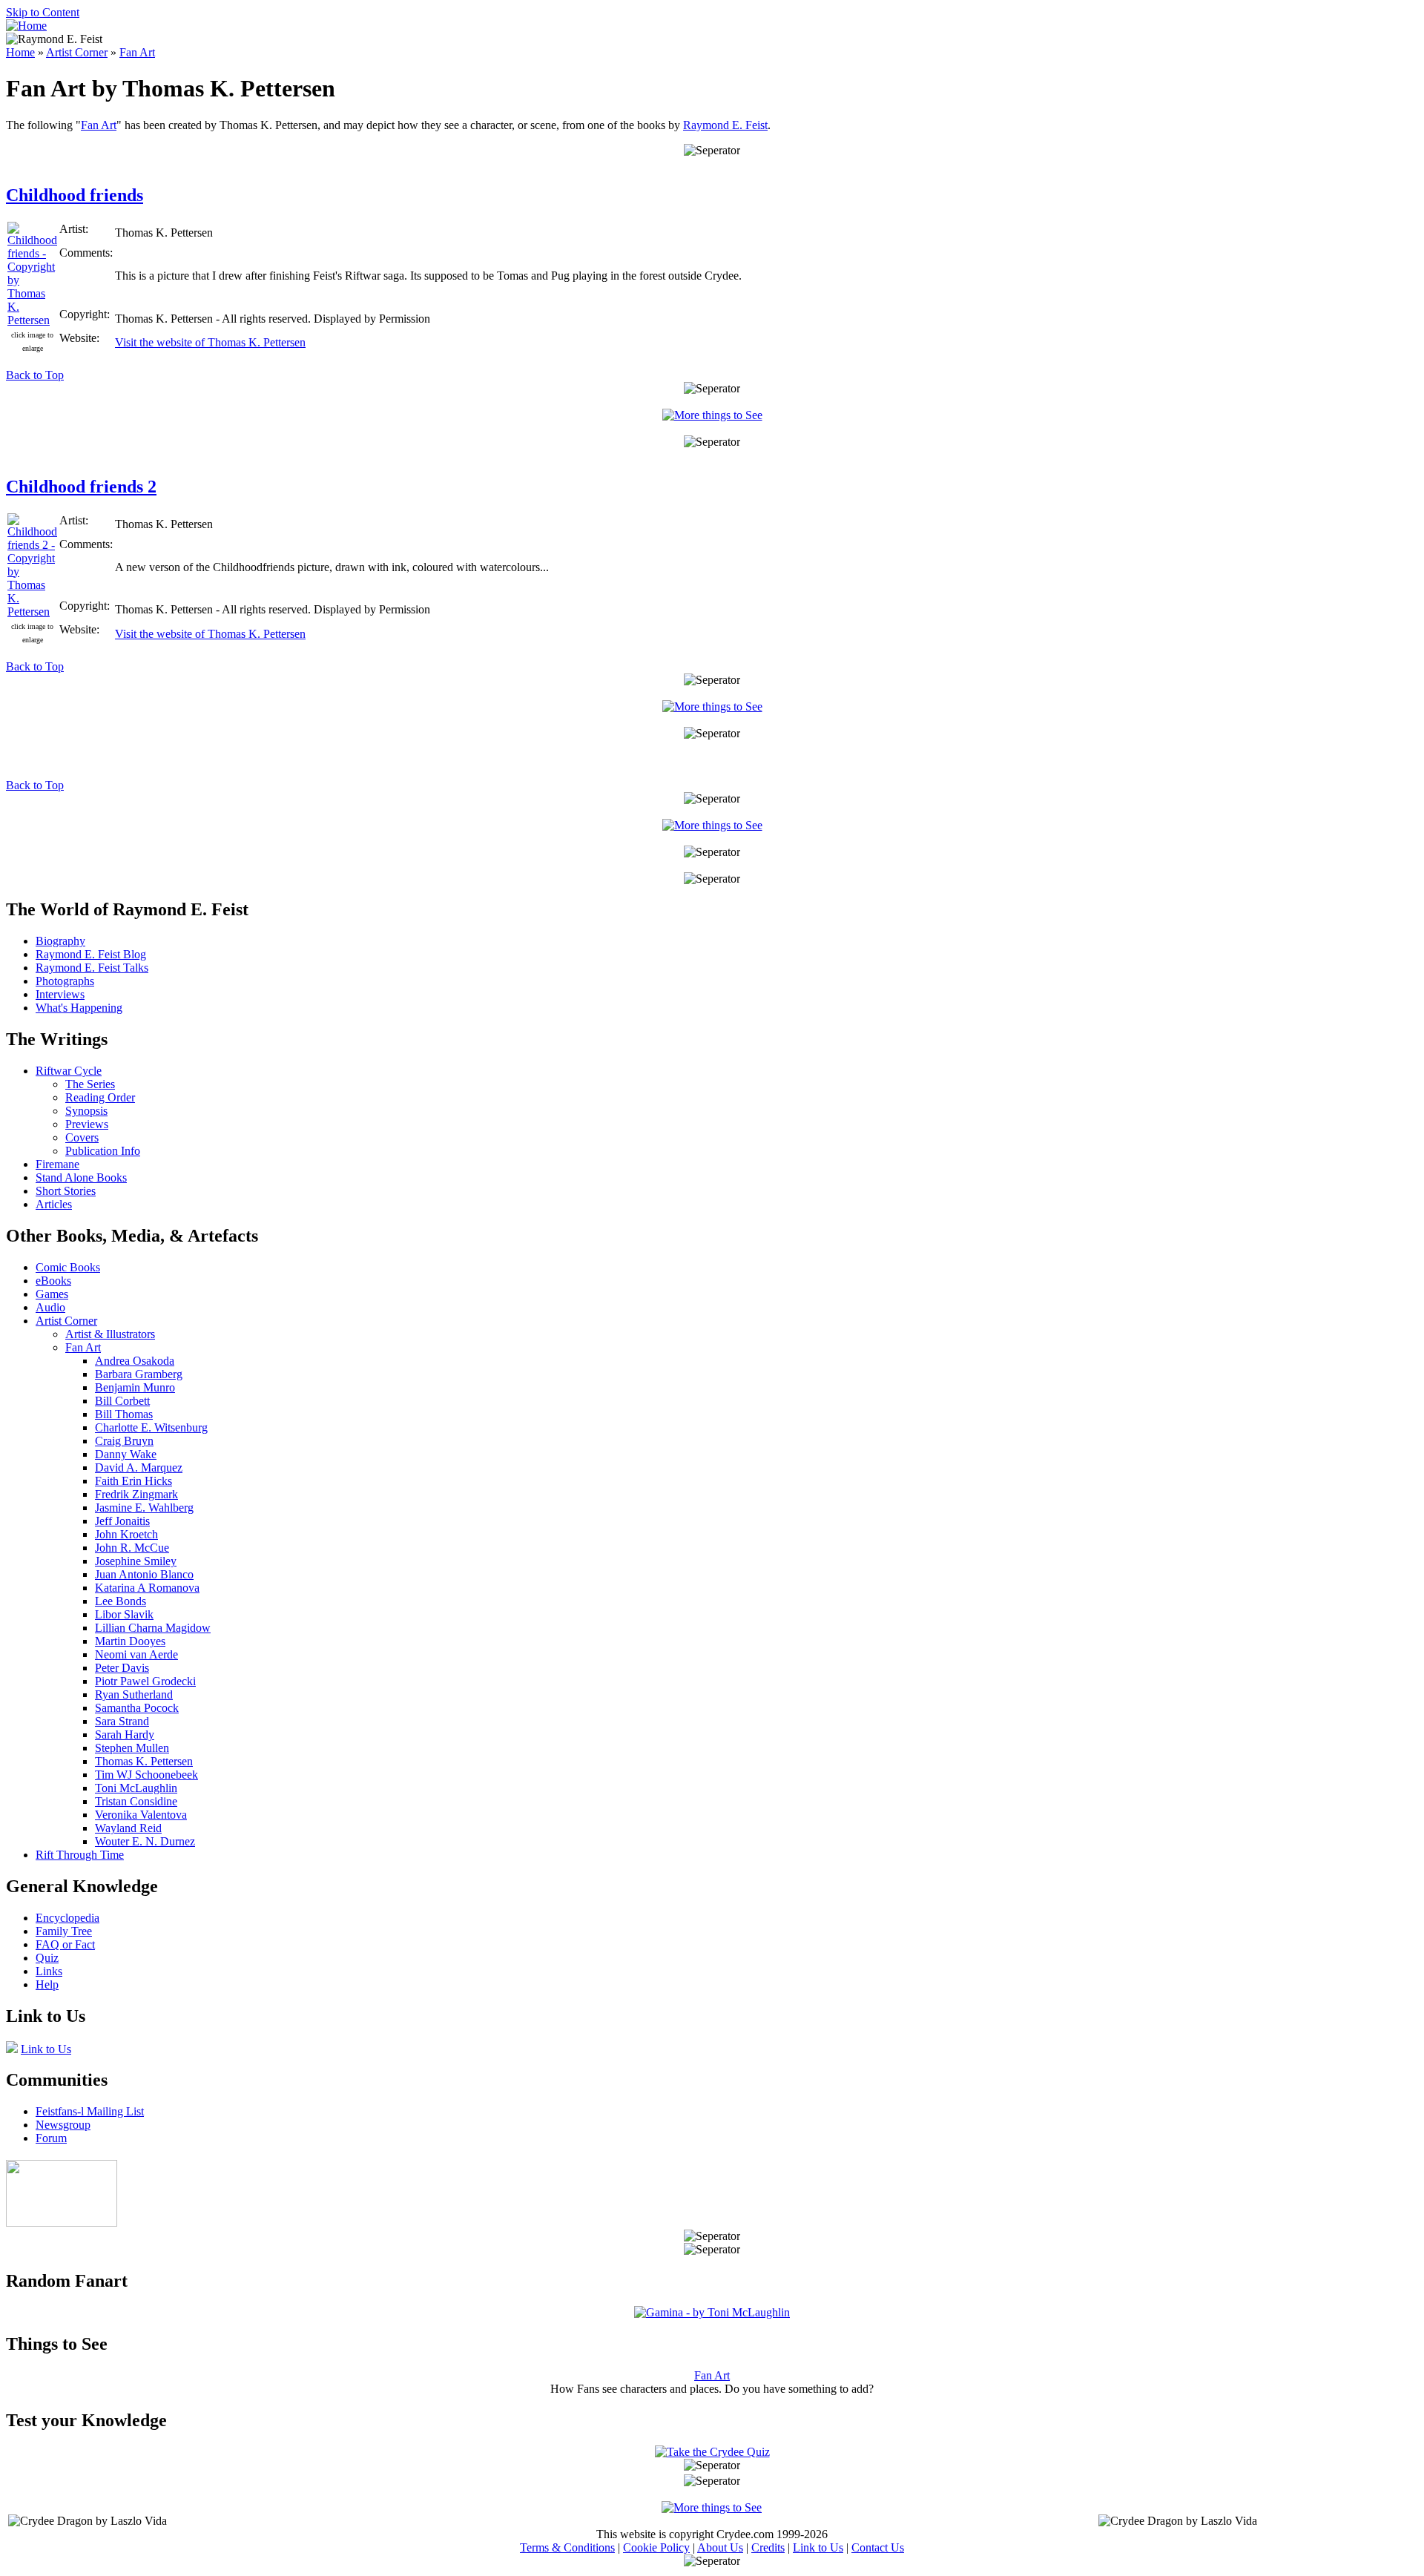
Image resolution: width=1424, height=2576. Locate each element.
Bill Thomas (124, 1414)
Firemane (57, 1164)
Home (20, 52)
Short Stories (66, 1191)
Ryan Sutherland (134, 1694)
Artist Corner (77, 52)
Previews (87, 1124)
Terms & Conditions (567, 2547)
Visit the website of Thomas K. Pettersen (210, 342)
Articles (54, 1204)
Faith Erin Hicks (133, 1481)
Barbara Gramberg (139, 1374)
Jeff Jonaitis (122, 1521)
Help (47, 1984)
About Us (720, 2547)
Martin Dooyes (130, 1641)
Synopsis (86, 1111)
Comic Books (68, 1267)
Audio (50, 1307)
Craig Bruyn (124, 1441)
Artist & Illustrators (110, 1334)
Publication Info (103, 1151)
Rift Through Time (80, 1855)
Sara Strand (122, 1721)
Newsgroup (63, 2125)
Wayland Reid (128, 1828)
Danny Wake (126, 1454)
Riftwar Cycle (69, 1071)
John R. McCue (132, 1548)
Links (49, 1971)
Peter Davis (122, 1668)
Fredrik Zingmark (136, 1494)
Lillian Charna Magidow (153, 1628)
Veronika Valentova (141, 1815)
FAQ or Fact (65, 1944)
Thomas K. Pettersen (144, 1761)
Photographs (65, 981)
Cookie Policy (656, 2547)
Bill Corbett (122, 1401)
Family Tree (64, 1931)
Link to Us (46, 2049)
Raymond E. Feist (725, 125)
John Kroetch (126, 1534)
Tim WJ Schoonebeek (146, 1775)
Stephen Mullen (132, 1748)
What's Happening (79, 1008)
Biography (60, 941)
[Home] (26, 26)
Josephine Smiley (136, 1561)
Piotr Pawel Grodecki (145, 1681)
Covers (82, 1137)
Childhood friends (75, 195)
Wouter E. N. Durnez (145, 1841)
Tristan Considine (136, 1801)
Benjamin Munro (135, 1387)
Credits (768, 2547)
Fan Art (137, 52)
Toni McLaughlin (136, 1788)
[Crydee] (62, 2223)
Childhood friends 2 (81, 487)
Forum (51, 2138)
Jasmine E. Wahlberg (144, 1508)
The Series (90, 1084)
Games (52, 1294)
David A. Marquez (139, 1467)
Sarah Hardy (125, 1735)
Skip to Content (43, 12)
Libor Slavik (124, 1614)
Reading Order (100, 1097)
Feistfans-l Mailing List (90, 2111)
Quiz (47, 1958)
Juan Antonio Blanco (144, 1574)
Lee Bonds (121, 1601)
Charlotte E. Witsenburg (151, 1427)
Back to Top (35, 375)
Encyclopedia (67, 1918)
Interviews (60, 994)
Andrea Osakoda (135, 1361)
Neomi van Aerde (136, 1654)
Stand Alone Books (81, 1177)
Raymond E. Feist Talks (92, 968)
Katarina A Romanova (147, 1588)
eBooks (53, 1281)
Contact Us (878, 2547)
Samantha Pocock (137, 1708)
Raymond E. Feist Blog (91, 954)
